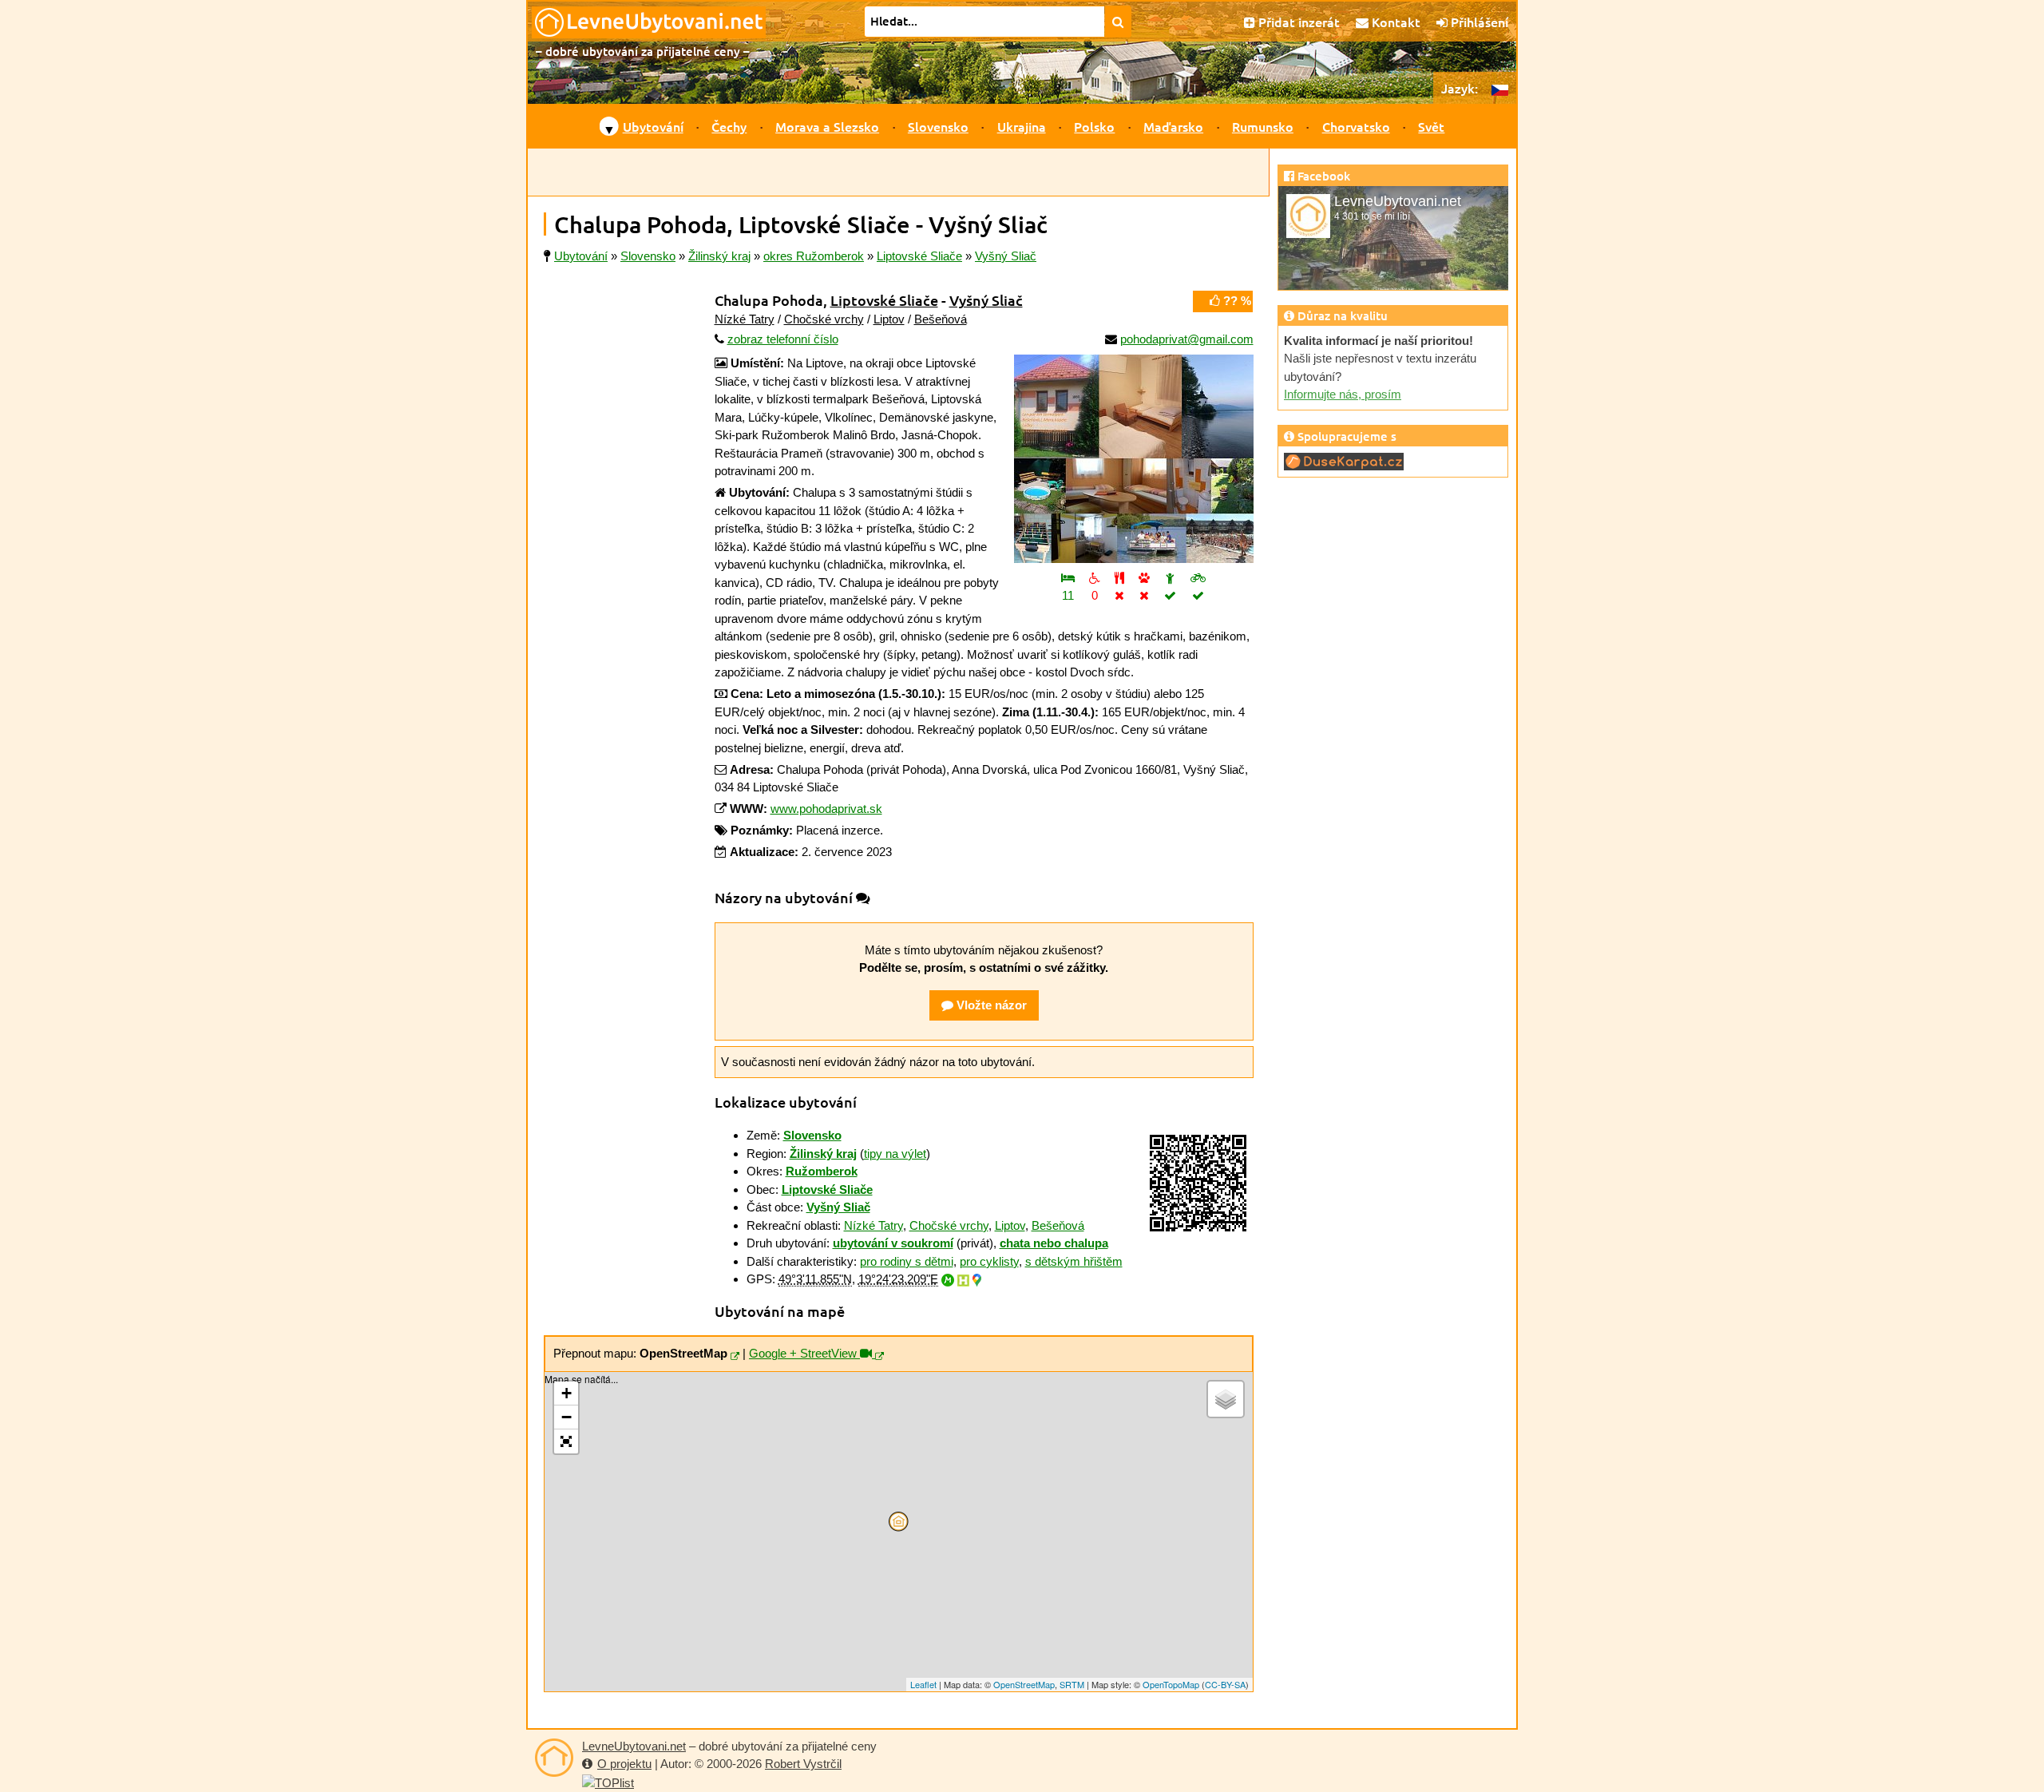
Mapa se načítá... (897, 1532)
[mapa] (735, 1357)
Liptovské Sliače (884, 300)
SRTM (1072, 1684)
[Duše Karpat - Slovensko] (1344, 460)
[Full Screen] (566, 1441)
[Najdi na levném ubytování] (1118, 22)
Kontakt (1394, 22)
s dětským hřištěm (1074, 1261)
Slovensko (938, 126)
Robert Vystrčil (803, 1764)
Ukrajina (1022, 126)
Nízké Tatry (745, 319)
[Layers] (1226, 1399)
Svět (1431, 126)
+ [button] (566, 1393)
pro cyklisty (989, 1261)
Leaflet (923, 1684)
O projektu (624, 1764)
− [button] (566, 1417)
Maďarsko (1173, 126)
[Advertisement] (898, 172)
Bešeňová (941, 319)
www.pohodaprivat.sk (826, 809)
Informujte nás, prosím (1343, 394)
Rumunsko (1263, 126)
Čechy (729, 126)
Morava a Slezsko (827, 126)
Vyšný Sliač (986, 300)
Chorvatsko (1356, 126)
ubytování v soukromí (893, 1243)
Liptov (889, 319)
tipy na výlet (895, 1154)
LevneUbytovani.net (634, 1746)
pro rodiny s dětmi (907, 1261)
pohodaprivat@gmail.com (1187, 339)
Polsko (1094, 126)
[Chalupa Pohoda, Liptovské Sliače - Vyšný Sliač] (1134, 459)
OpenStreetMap (1024, 1684)
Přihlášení (1478, 22)
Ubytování (653, 126)
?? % (1236, 301)
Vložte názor (990, 1005)
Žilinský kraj (823, 1154)
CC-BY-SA (1225, 1684)
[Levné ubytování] (554, 1758)
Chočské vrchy (824, 319)
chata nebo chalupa (1054, 1243)
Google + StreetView (804, 1353)
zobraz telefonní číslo (783, 339)
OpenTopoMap (1171, 1684)
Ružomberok (822, 1171)
